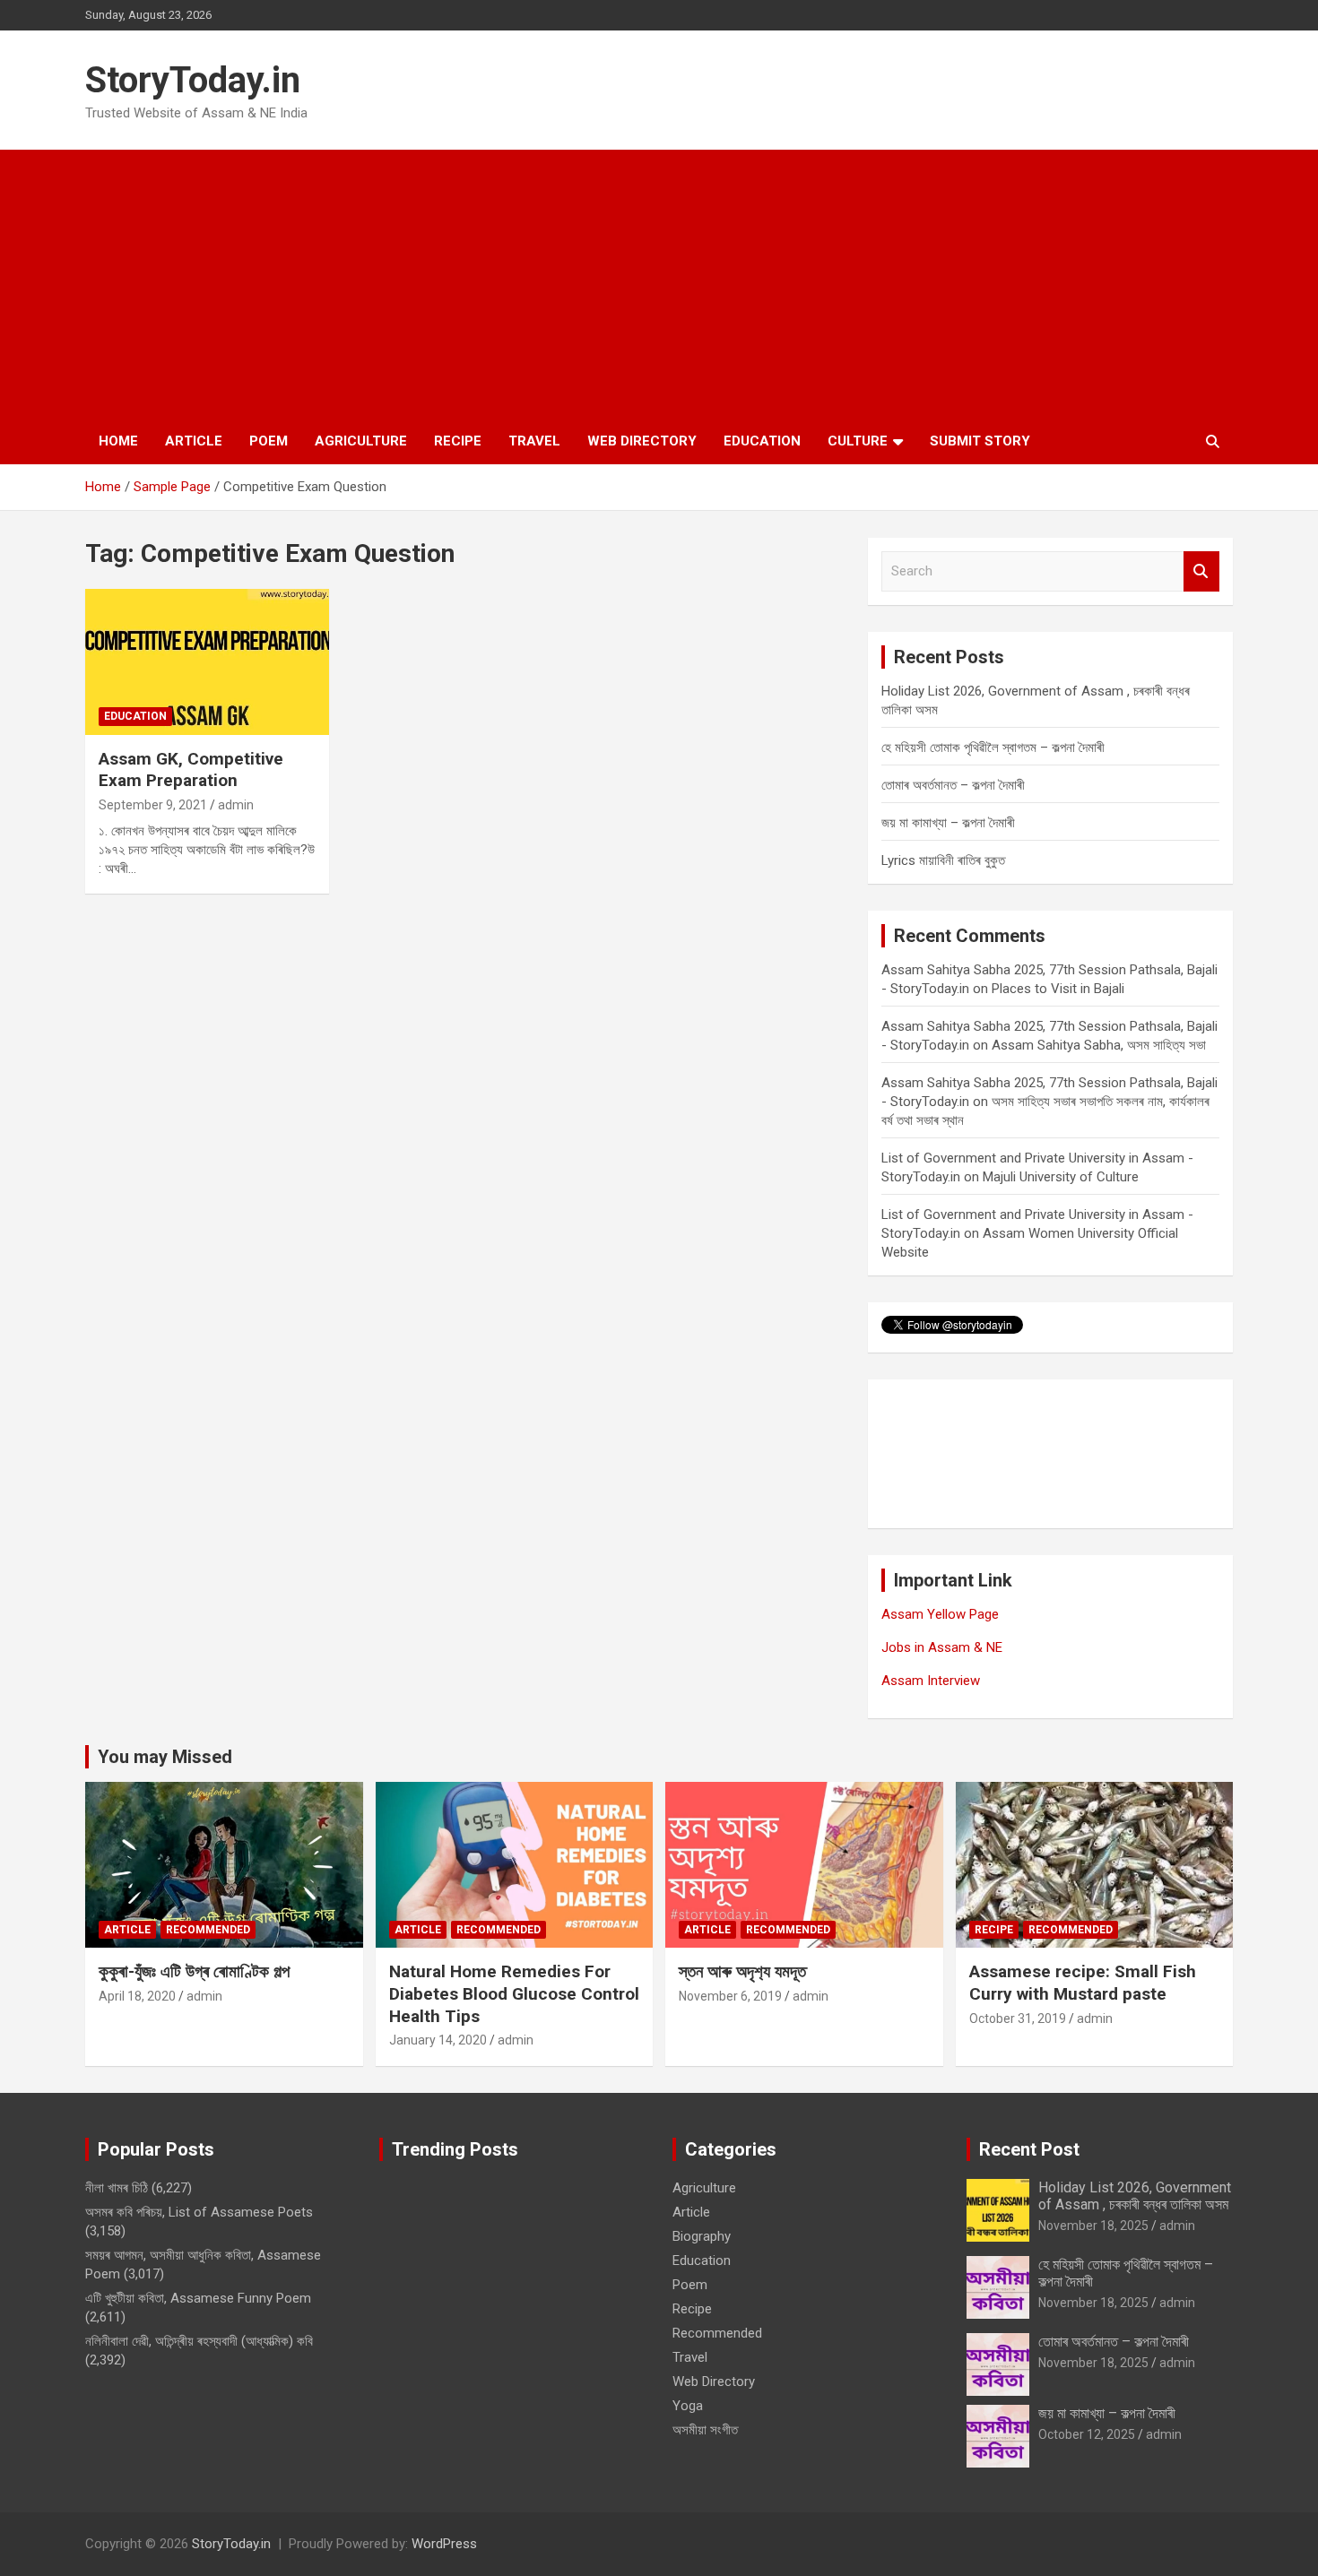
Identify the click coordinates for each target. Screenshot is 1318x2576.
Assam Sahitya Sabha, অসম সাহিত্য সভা (1099, 1045)
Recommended (208, 1930)
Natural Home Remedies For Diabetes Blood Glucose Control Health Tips (514, 1993)
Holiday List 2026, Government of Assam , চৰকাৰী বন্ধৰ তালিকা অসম (1135, 2196)
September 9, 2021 (153, 805)
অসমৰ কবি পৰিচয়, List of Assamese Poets (199, 2212)
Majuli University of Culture (1061, 1177)
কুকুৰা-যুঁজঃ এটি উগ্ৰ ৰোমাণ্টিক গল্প (194, 1971)
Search (1201, 571)
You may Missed (165, 1757)
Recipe (458, 441)
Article (194, 441)
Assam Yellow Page (940, 1614)
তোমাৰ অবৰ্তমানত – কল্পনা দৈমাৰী (953, 785)
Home (118, 441)
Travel (534, 441)
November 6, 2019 (730, 1996)
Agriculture (361, 441)
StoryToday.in (193, 80)
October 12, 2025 (1087, 2434)
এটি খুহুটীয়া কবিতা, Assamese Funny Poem (198, 2298)
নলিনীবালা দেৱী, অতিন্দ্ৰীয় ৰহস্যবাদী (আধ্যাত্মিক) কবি (199, 2341)
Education (762, 441)
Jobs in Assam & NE (942, 1647)
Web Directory (642, 441)
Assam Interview (931, 1681)
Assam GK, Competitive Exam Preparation (191, 770)
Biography (702, 2236)
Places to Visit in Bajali (1058, 989)
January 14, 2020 (438, 2040)
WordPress (444, 2544)
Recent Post (1029, 2149)
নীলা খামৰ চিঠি (117, 2188)
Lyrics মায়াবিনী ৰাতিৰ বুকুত (943, 860)
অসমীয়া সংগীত (705, 2430)
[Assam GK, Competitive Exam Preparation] (207, 661)
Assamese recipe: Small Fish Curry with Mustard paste (1083, 1983)
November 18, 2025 (1093, 2226)
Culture (858, 441)
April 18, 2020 (137, 1996)
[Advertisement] (659, 284)
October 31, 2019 (1018, 2018)
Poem (269, 441)
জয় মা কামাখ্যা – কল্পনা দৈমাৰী (948, 823)
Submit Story (980, 441)
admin (236, 805)
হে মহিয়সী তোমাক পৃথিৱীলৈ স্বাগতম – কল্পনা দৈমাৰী (993, 748)
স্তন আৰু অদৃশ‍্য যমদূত (742, 1971)
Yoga (688, 2406)
